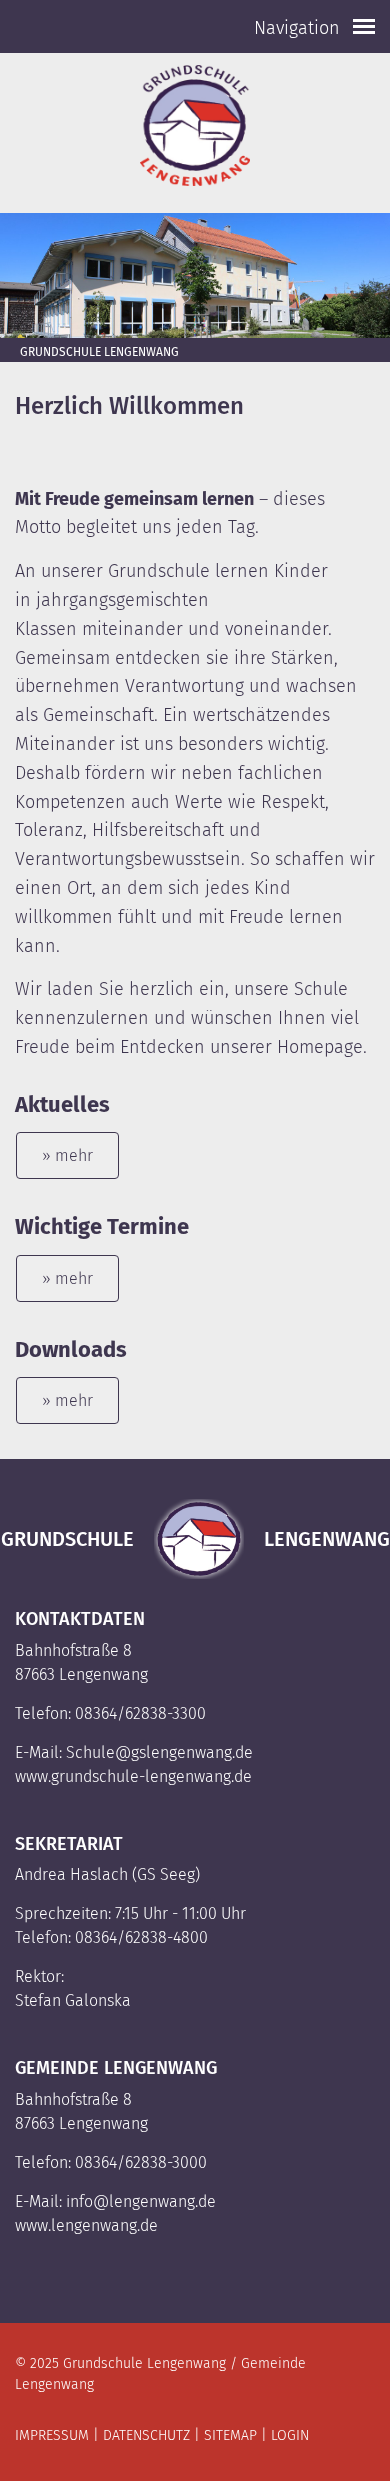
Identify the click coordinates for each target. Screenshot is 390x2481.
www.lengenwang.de (86, 2225)
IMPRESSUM (52, 2435)
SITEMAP (230, 2435)
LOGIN (290, 2435)
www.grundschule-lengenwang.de (133, 1776)
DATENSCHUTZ (146, 2435)
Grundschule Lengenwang (99, 352)
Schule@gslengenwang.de (161, 1752)
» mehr (67, 1155)
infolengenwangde (141, 2201)
